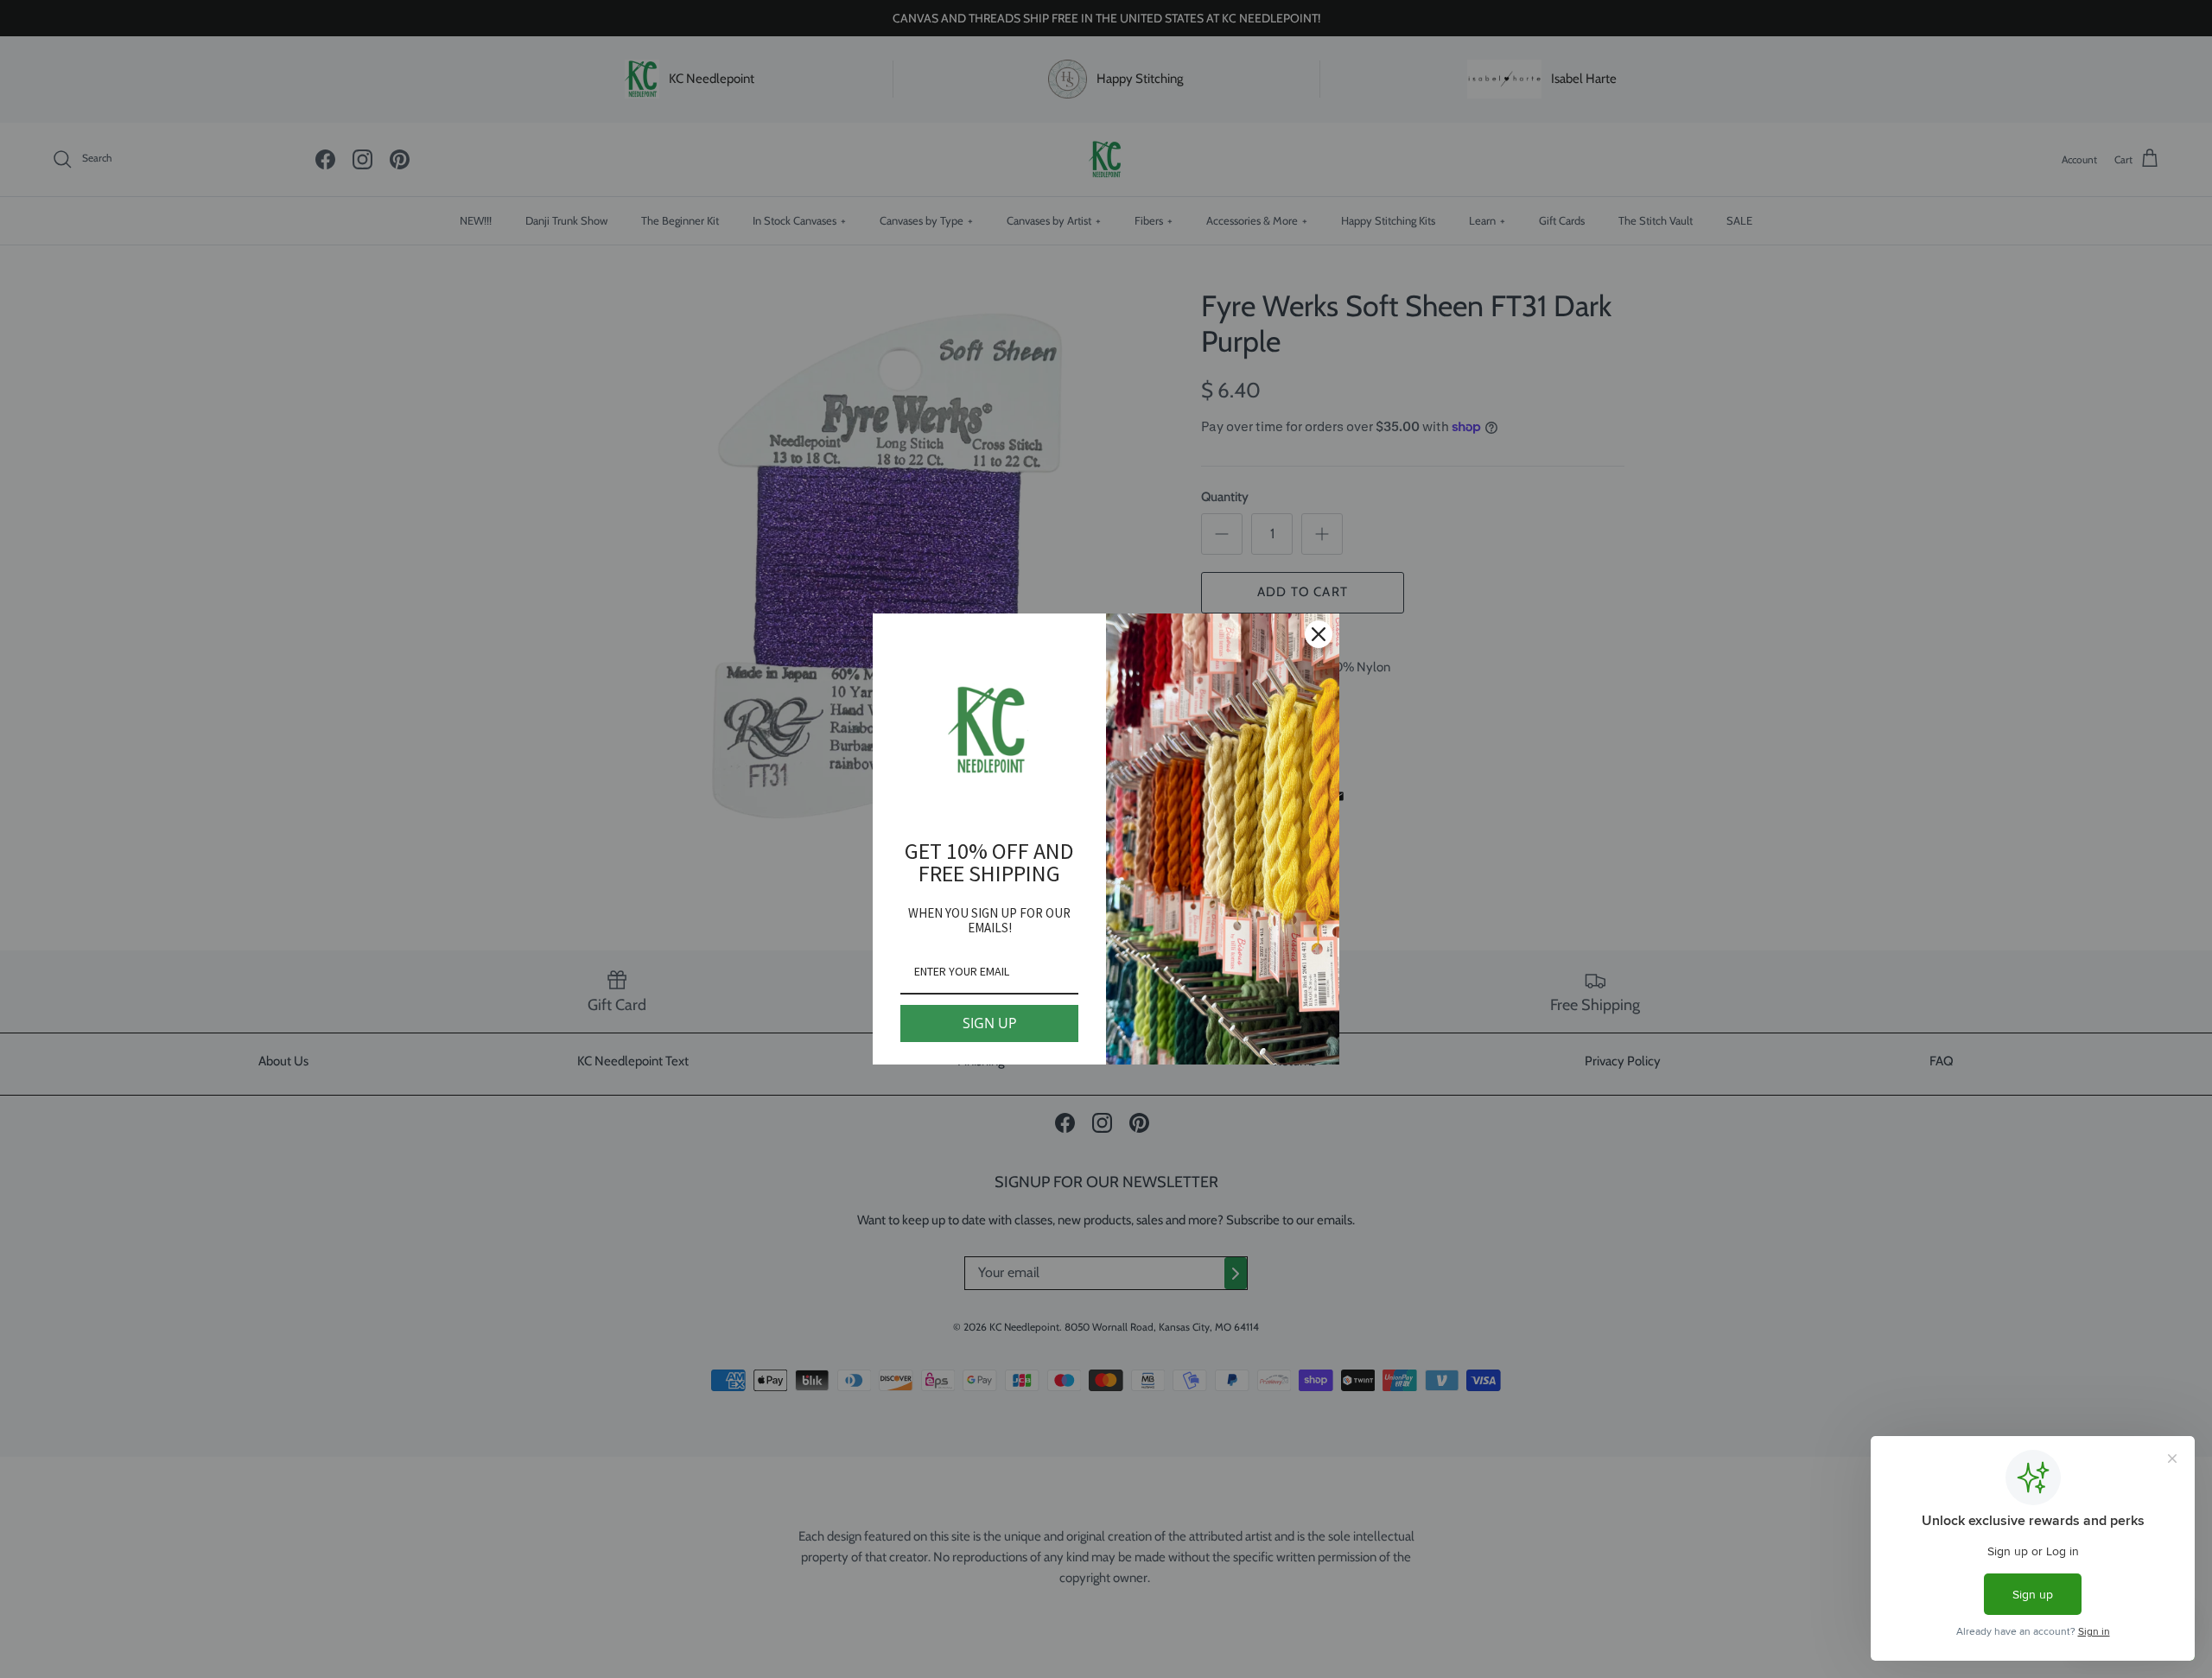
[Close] (1319, 634)
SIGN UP (990, 1023)
